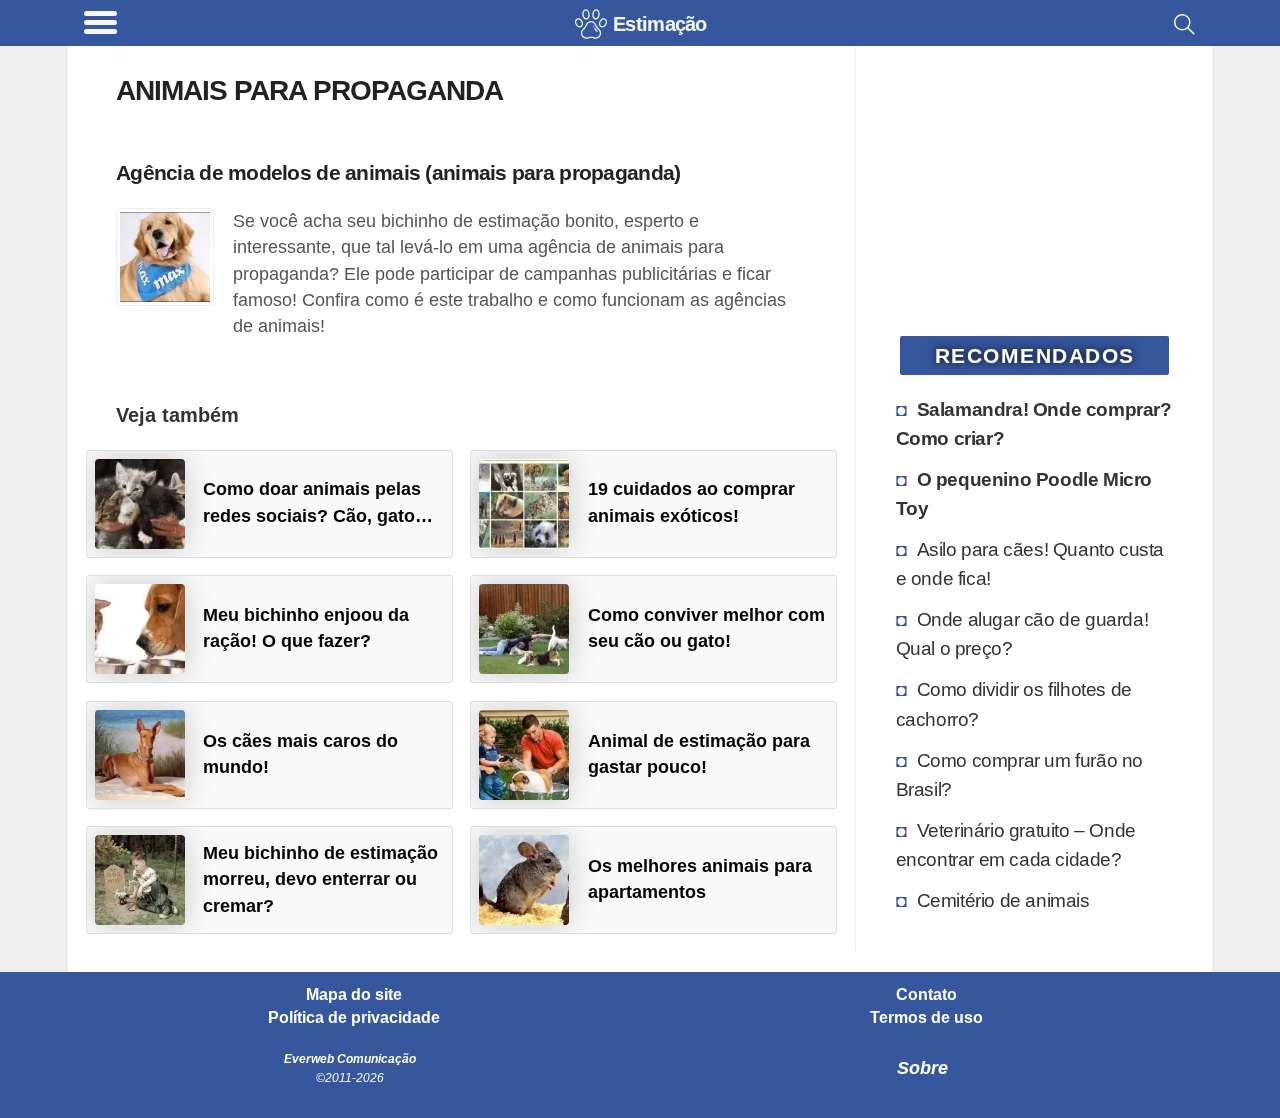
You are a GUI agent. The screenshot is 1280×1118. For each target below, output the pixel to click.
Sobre (922, 1068)
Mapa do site (354, 995)
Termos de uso (926, 1018)
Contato (926, 995)
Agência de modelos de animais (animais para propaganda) (398, 172)
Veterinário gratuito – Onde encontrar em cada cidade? (1016, 844)
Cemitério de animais (1003, 900)
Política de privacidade (354, 1018)
